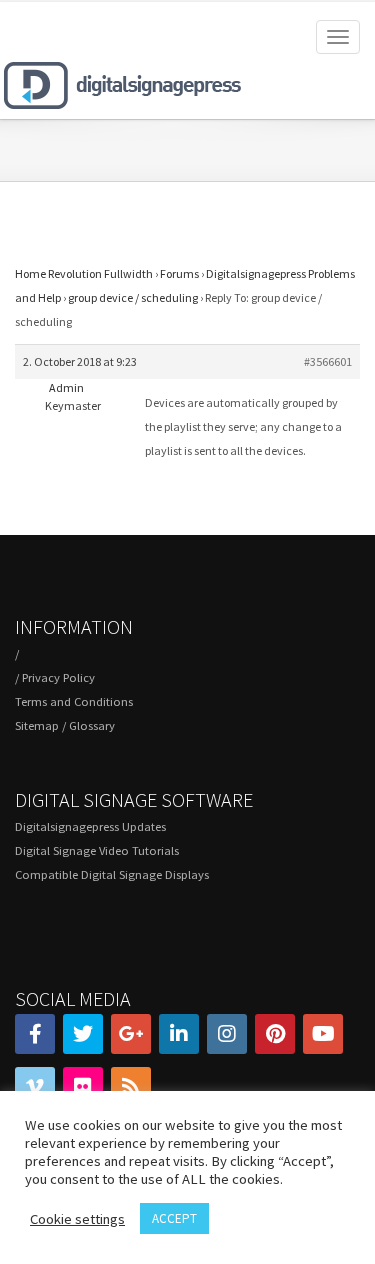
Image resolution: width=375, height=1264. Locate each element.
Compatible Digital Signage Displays (112, 874)
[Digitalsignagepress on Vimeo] (35, 1087)
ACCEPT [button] (174, 1218)
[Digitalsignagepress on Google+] (131, 1034)
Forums (179, 273)
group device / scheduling (133, 297)
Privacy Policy (58, 677)
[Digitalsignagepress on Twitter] (83, 1034)
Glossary (92, 725)
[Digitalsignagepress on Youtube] (323, 1034)
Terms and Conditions (74, 701)
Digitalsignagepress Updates (90, 826)
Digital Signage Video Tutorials (97, 850)
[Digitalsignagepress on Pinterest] (275, 1034)
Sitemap (37, 725)
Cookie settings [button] (77, 1219)
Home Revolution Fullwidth (84, 273)
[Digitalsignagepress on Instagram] (227, 1034)
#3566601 (328, 361)
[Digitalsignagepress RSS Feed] (131, 1087)
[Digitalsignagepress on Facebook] (35, 1034)
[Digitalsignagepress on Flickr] (83, 1087)
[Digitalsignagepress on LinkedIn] (179, 1034)
